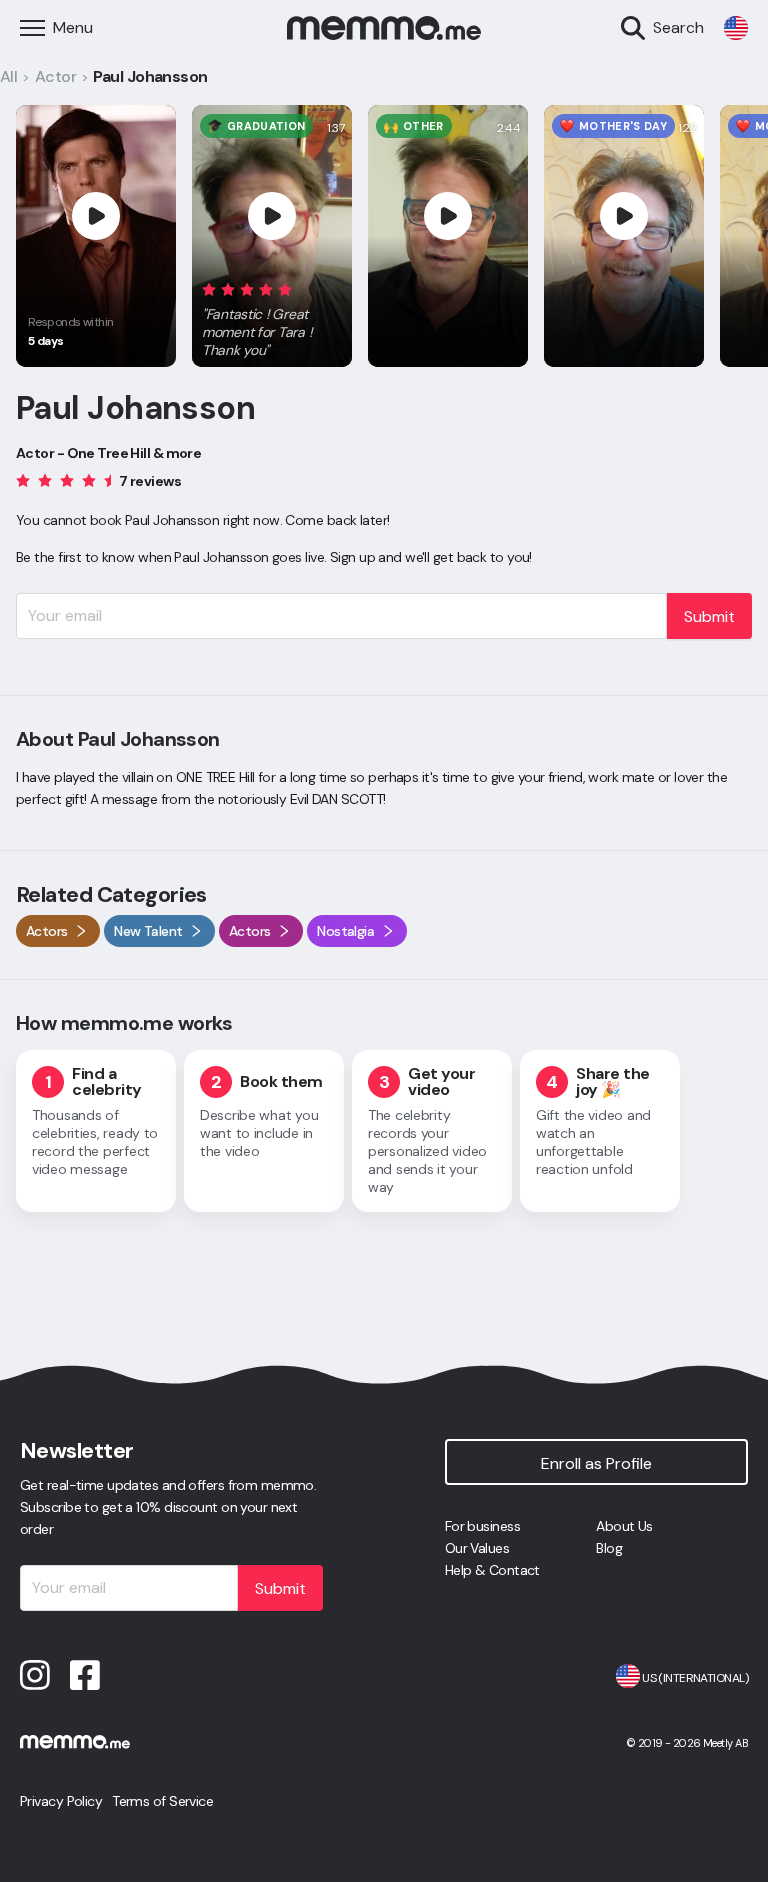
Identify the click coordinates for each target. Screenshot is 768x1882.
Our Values (477, 1548)
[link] (736, 28)
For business (482, 1526)
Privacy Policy (61, 1801)
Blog (609, 1548)
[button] (272, 316)
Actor (55, 76)
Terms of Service (162, 1801)
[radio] (209, 288)
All (8, 76)
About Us (624, 1526)
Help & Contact (492, 1570)
